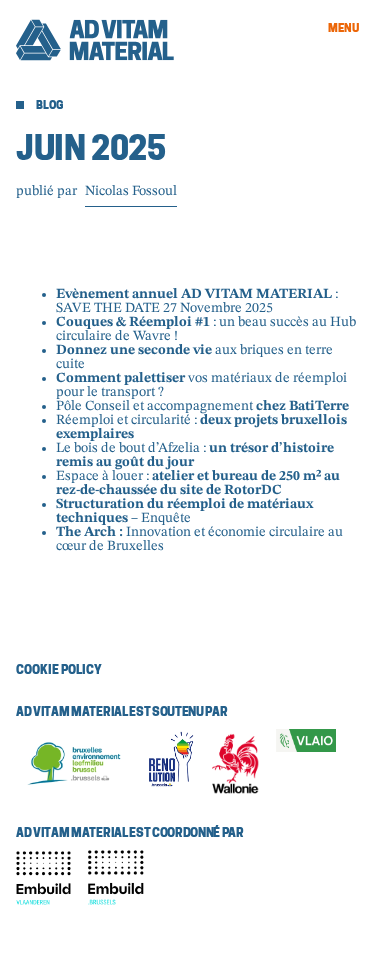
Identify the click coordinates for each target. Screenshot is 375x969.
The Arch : (89, 532)
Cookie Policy (59, 671)
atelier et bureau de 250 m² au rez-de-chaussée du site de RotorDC (198, 483)
